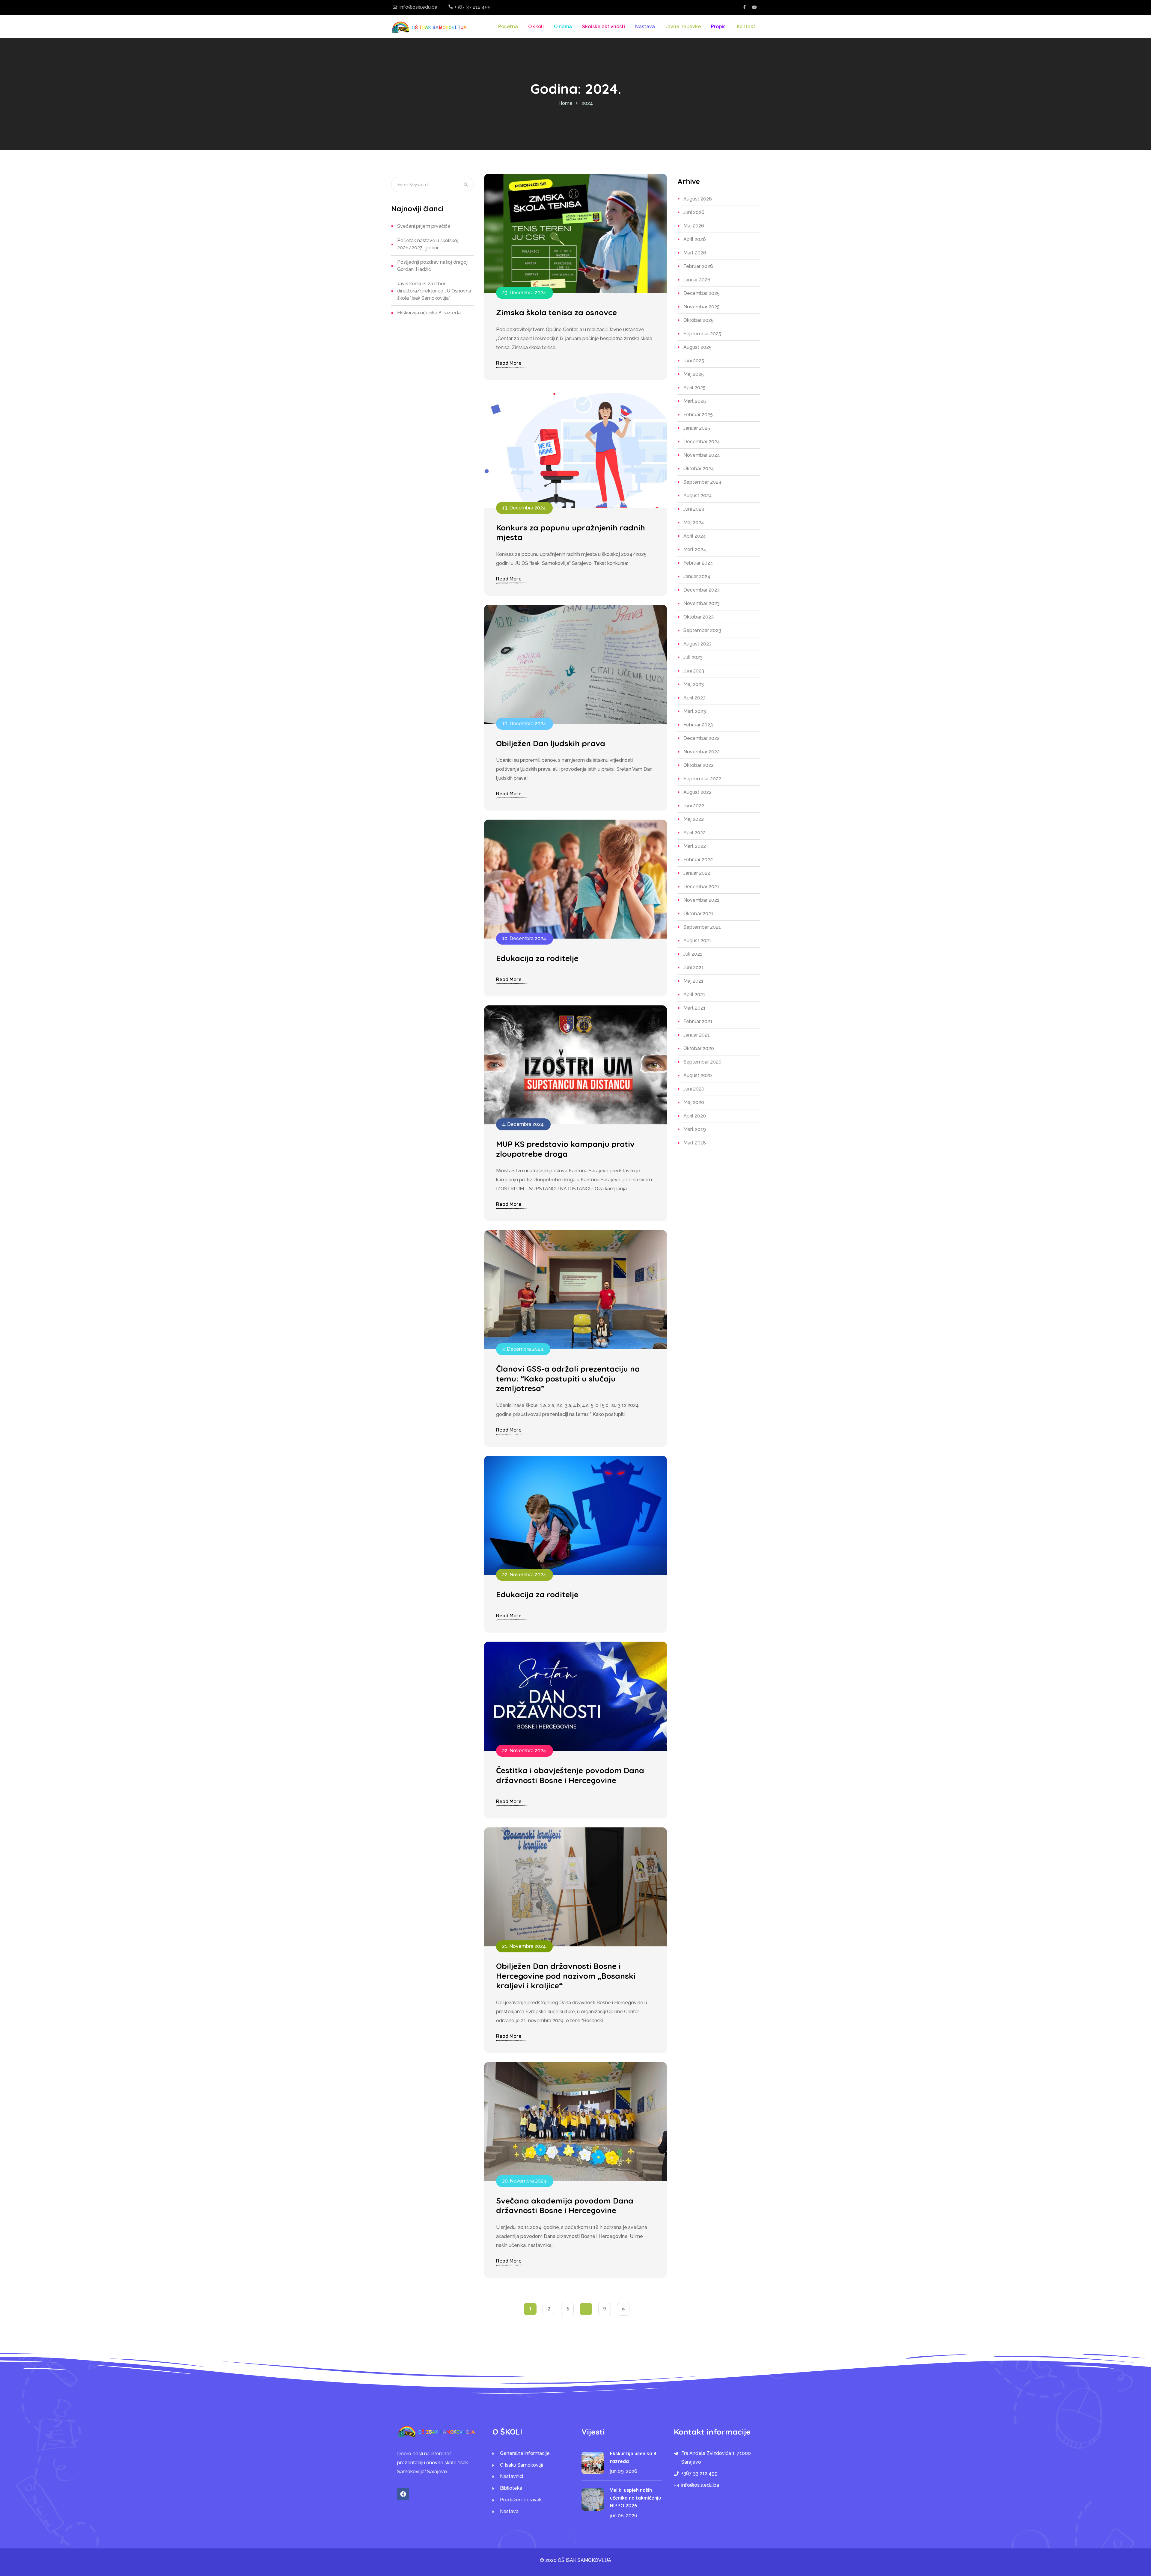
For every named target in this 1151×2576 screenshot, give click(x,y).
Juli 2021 (693, 954)
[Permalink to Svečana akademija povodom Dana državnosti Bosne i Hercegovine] (575, 2121)
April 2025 (694, 388)
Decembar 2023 (702, 590)
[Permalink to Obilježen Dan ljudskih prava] (575, 664)
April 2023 (694, 698)
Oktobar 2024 (699, 469)
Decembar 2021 (701, 887)
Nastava (645, 27)
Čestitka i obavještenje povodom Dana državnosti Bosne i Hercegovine (570, 1775)
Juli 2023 (693, 657)
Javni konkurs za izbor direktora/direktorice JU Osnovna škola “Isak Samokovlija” (434, 291)
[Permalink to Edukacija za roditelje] (575, 879)
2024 (587, 103)
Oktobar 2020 (699, 1048)
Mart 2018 (695, 1143)
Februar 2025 (698, 415)
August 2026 (698, 199)
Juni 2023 (694, 671)
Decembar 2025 (702, 293)
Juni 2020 (694, 1089)
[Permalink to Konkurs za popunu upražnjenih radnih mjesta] (575, 448)
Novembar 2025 (702, 307)
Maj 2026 (694, 226)
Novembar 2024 (702, 455)
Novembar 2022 (702, 752)
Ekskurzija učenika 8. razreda (429, 313)
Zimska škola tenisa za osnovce (556, 313)
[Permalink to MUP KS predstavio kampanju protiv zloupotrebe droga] (575, 1065)
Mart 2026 (695, 253)
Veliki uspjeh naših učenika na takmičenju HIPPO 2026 (635, 2498)
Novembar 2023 (702, 603)
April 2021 (694, 994)
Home (565, 103)
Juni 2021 (694, 967)
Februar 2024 (698, 563)
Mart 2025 (695, 401)
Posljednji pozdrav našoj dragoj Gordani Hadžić (432, 266)
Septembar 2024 (702, 482)
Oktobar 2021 (698, 914)
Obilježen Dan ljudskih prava (551, 743)
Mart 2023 (695, 711)
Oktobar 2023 (699, 617)
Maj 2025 (694, 374)
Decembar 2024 (702, 442)
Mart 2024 (695, 549)
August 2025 (697, 347)
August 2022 (697, 792)
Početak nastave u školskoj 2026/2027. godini (428, 244)
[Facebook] (403, 2494)
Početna (508, 27)
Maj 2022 (694, 819)
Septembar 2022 (702, 779)
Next (623, 2309)
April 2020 (695, 1116)
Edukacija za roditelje (537, 958)
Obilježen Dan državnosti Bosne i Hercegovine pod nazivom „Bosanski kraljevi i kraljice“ (566, 1976)
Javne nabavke (683, 27)
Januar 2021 (697, 1035)
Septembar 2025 (702, 334)
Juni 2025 (694, 361)
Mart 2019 (695, 1129)
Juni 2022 (694, 806)
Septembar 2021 (702, 927)
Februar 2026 (698, 266)
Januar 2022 (697, 873)
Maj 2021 (693, 981)
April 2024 (695, 536)
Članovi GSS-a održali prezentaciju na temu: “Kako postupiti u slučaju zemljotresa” (568, 1379)
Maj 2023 (694, 684)
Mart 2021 (694, 1008)
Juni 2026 (694, 212)
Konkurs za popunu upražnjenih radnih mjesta (571, 533)
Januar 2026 (697, 280)
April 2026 (695, 239)
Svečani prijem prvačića (424, 226)
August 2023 (697, 644)
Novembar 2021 (701, 900)
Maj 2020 (694, 1102)
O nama (563, 27)
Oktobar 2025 (699, 320)
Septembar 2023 (702, 630)
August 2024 (698, 496)
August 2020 (698, 1075)
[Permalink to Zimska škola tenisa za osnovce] (575, 233)
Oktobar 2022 (699, 765)
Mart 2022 (695, 846)
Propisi (719, 27)
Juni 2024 (694, 509)
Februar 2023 (698, 725)
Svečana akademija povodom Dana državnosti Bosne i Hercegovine (565, 2206)
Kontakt (746, 27)
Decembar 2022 (702, 738)
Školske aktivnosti (604, 27)
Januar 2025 (697, 428)
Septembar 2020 (702, 1062)
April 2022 (694, 833)
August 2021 (697, 941)
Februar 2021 (698, 1021)
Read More (509, 363)
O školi (536, 27)
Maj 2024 (694, 522)
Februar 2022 (698, 860)
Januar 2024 (697, 576)
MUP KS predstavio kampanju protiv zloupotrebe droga (565, 1149)
